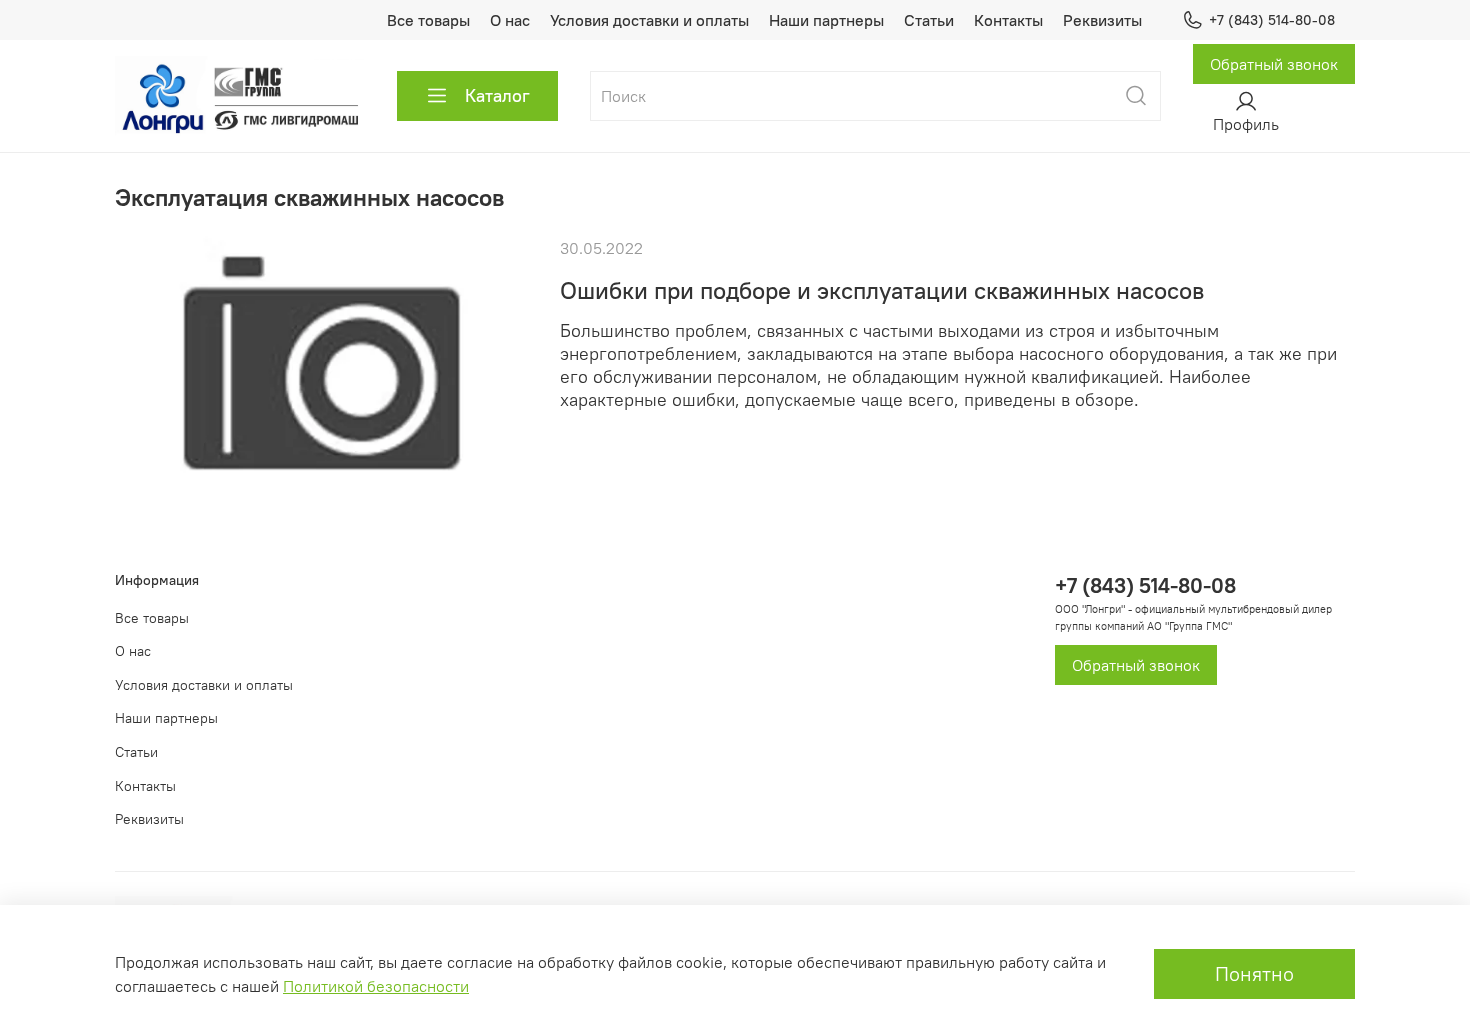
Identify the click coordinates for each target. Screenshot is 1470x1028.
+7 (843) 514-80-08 (1272, 20)
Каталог (497, 95)
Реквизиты (1102, 20)
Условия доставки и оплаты (649, 20)
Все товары (428, 20)
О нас (510, 20)
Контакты (1008, 20)
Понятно (1254, 973)
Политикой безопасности (376, 986)
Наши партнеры (826, 20)
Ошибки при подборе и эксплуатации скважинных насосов (882, 290)
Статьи (929, 20)
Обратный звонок (1274, 64)
